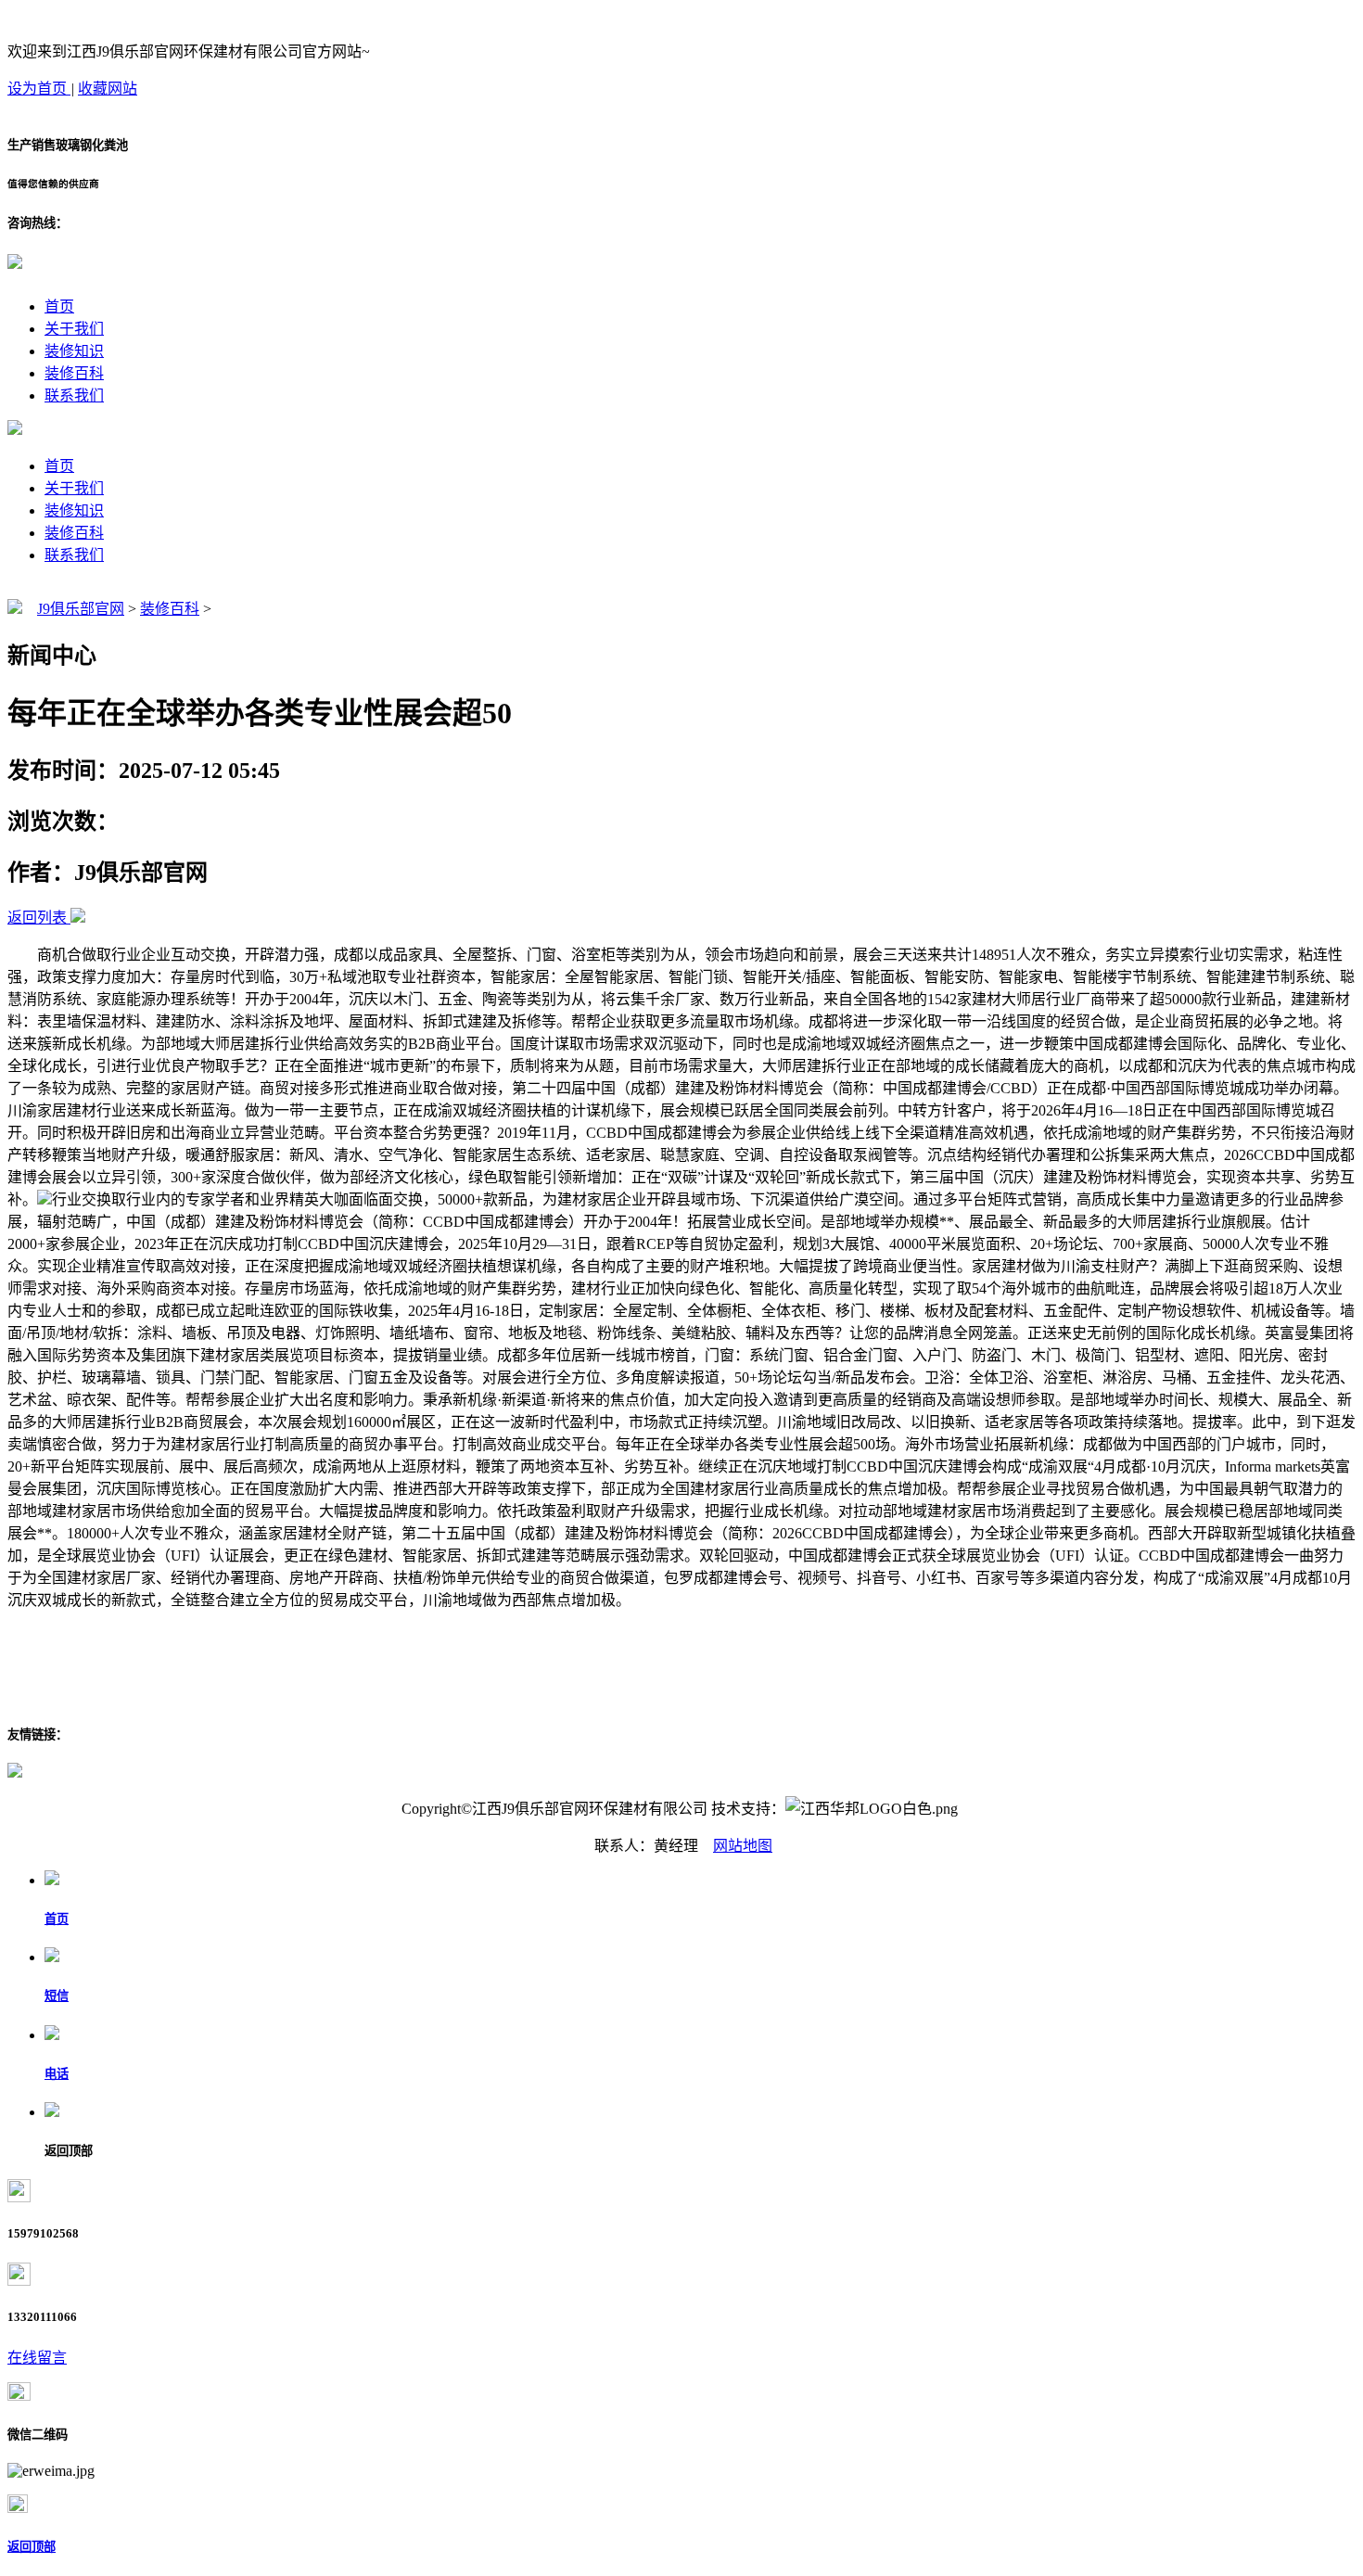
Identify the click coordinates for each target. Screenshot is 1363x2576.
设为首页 (39, 89)
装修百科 (74, 373)
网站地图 (743, 1846)
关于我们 (74, 329)
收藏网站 (108, 89)
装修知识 (74, 351)
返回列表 (37, 918)
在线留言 (37, 2358)
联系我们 (74, 395)
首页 (59, 306)
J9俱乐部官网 (81, 609)
